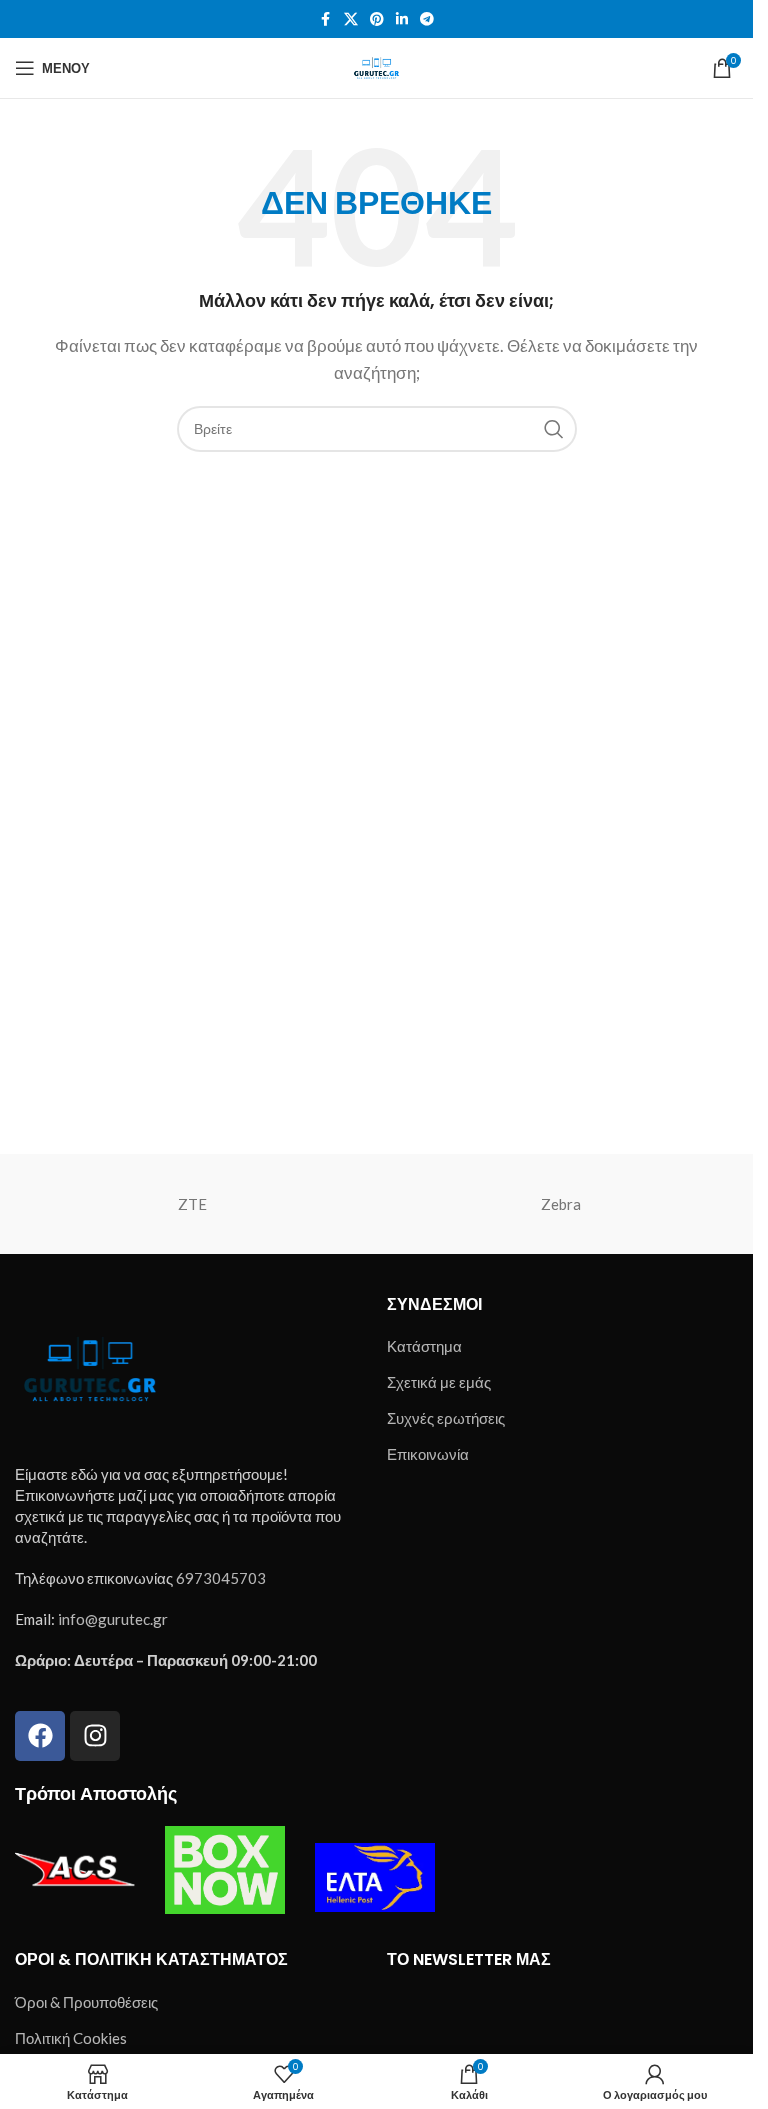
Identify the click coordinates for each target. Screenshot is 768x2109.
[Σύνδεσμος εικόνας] (90, 1366)
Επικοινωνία (428, 1454)
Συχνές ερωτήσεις (446, 1418)
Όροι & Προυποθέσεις (86, 2002)
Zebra (561, 1204)
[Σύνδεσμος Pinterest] (377, 19)
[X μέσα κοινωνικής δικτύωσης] (351, 19)
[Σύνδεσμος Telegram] (427, 19)
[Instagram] (95, 1736)
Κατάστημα (424, 1346)
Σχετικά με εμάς (439, 1382)
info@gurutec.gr (113, 1619)
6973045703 (221, 1578)
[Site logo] (376, 66)
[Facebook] (40, 1736)
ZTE (192, 1204)
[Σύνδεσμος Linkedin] (402, 19)
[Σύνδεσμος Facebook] (326, 19)
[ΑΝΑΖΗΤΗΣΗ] (554, 429)
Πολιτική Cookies (71, 2038)
